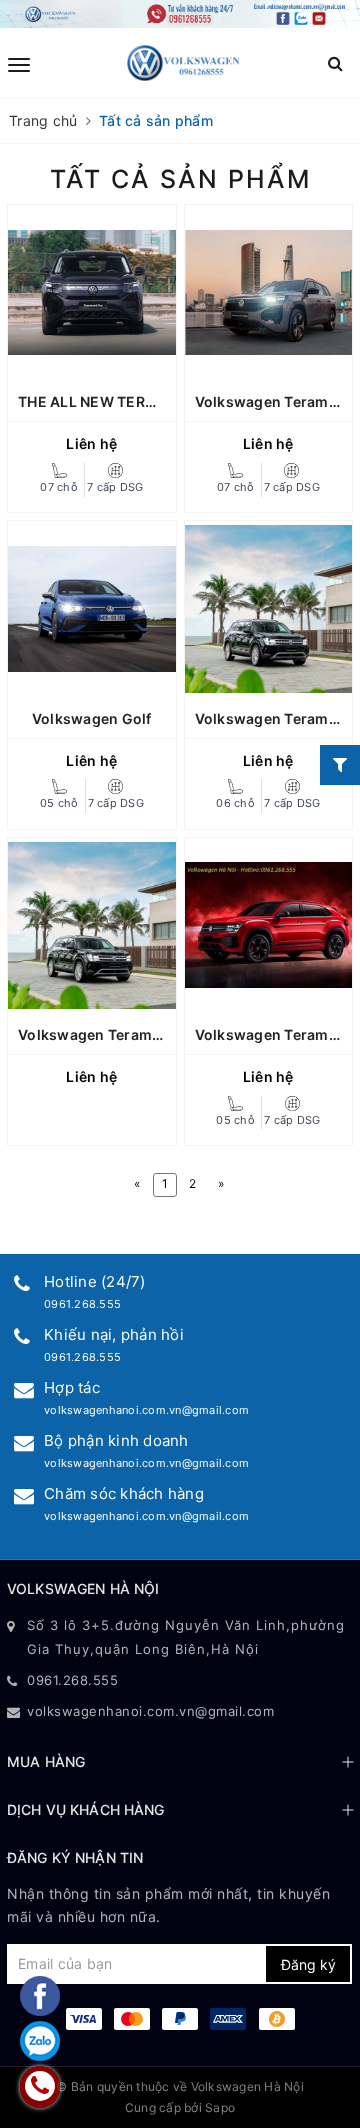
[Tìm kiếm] (335, 63)
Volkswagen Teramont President (132, 1034)
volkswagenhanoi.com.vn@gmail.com (146, 1410)
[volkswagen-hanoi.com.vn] (183, 63)
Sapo (220, 2107)
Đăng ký (308, 1964)
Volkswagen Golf (92, 718)
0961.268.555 (82, 1304)
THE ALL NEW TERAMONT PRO (125, 401)
